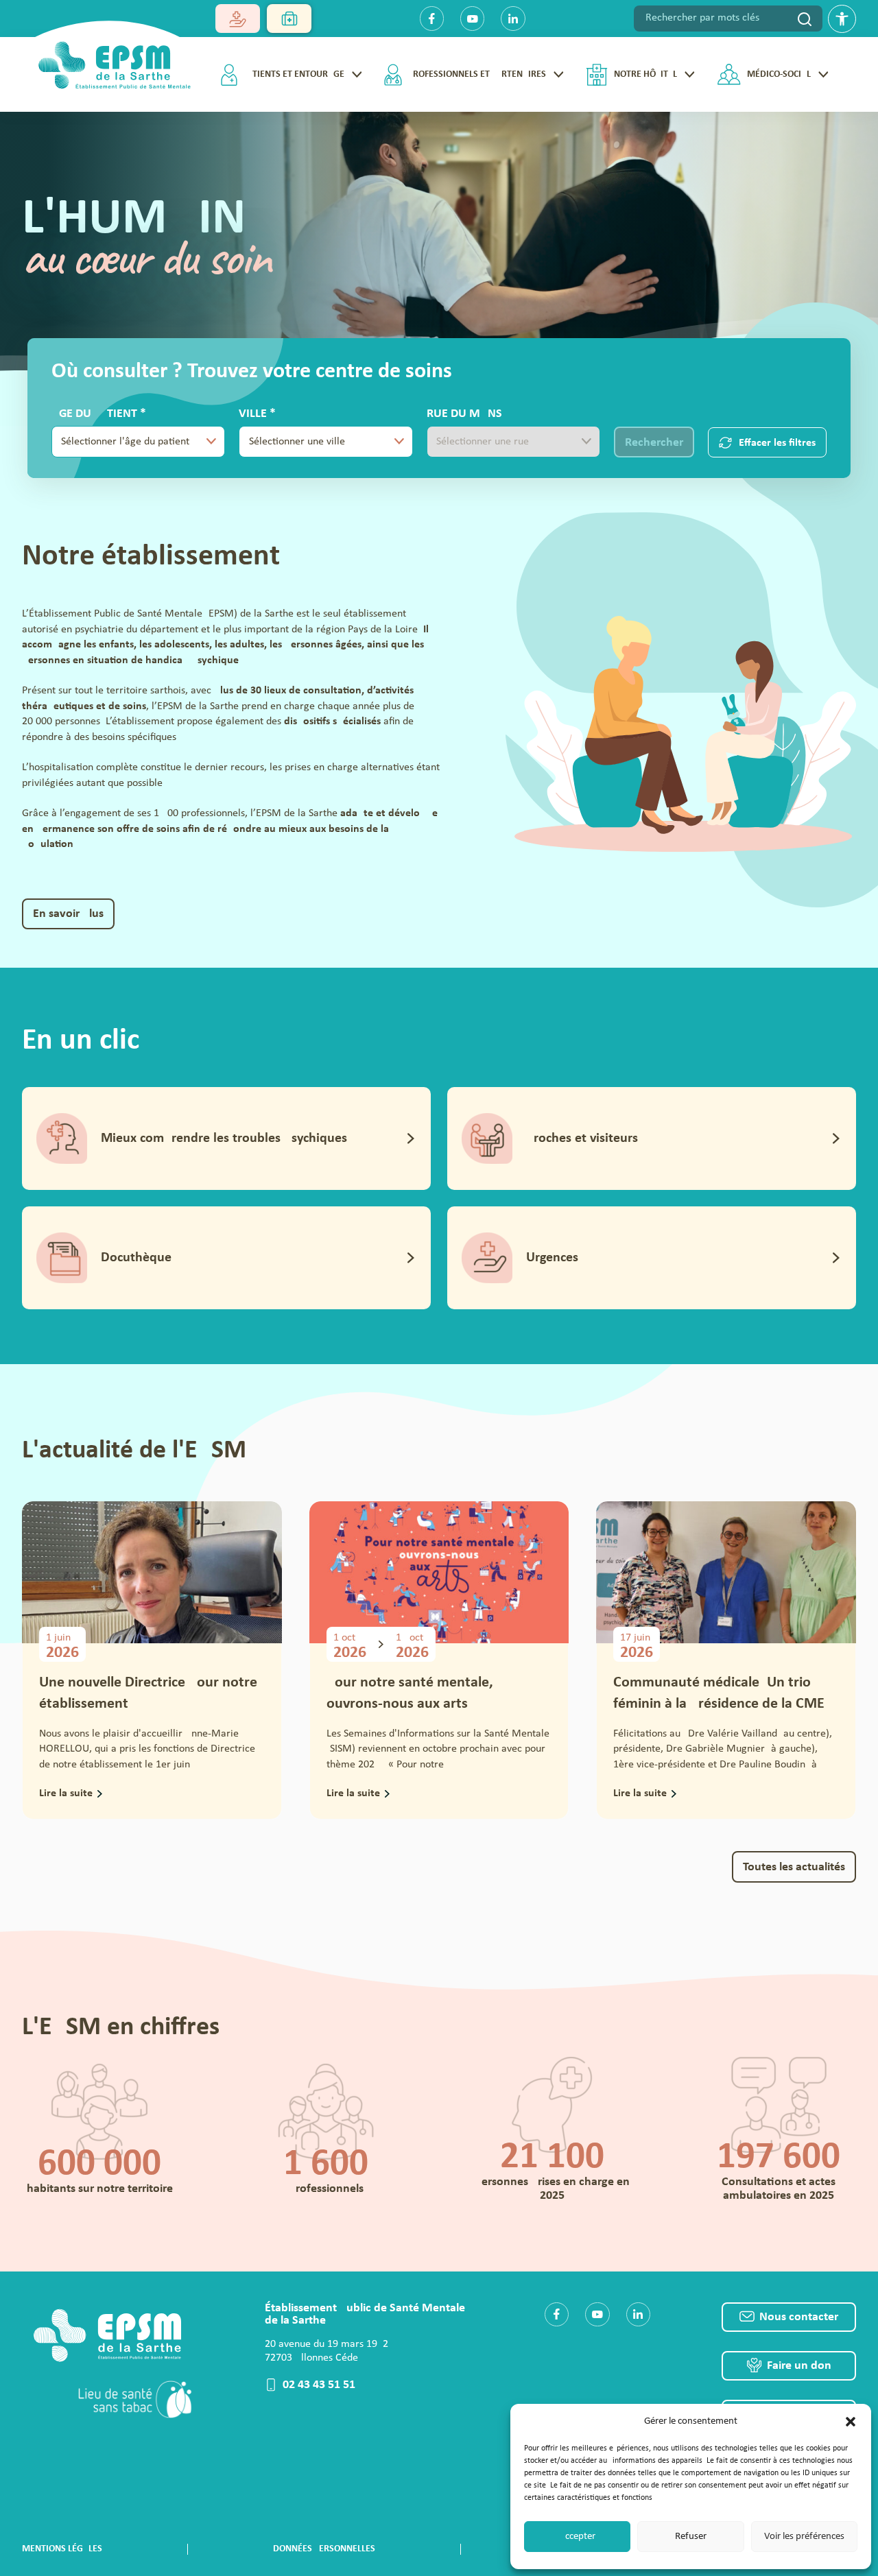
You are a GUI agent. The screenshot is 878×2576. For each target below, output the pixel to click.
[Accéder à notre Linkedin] (638, 2314)
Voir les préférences (804, 2537)
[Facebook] (432, 18)
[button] (851, 2422)
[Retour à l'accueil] (110, 61)
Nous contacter (799, 2317)
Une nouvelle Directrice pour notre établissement (148, 1693)
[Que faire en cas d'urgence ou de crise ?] (238, 19)
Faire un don (799, 2366)
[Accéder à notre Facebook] (557, 2314)
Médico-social (779, 74)
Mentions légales (62, 2549)
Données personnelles (324, 2549)
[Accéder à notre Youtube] (597, 2314)
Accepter (577, 2537)
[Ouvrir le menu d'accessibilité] (842, 19)
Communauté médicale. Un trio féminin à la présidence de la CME (719, 1693)
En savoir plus (68, 914)
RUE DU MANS (464, 414)
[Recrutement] (289, 19)
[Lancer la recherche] (805, 19)
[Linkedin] (513, 18)
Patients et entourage (294, 74)
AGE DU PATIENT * (120, 432)
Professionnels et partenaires (477, 74)
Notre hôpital (645, 74)
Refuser (691, 2537)
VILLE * (305, 432)
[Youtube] (472, 18)
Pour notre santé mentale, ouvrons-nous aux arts (410, 1693)
